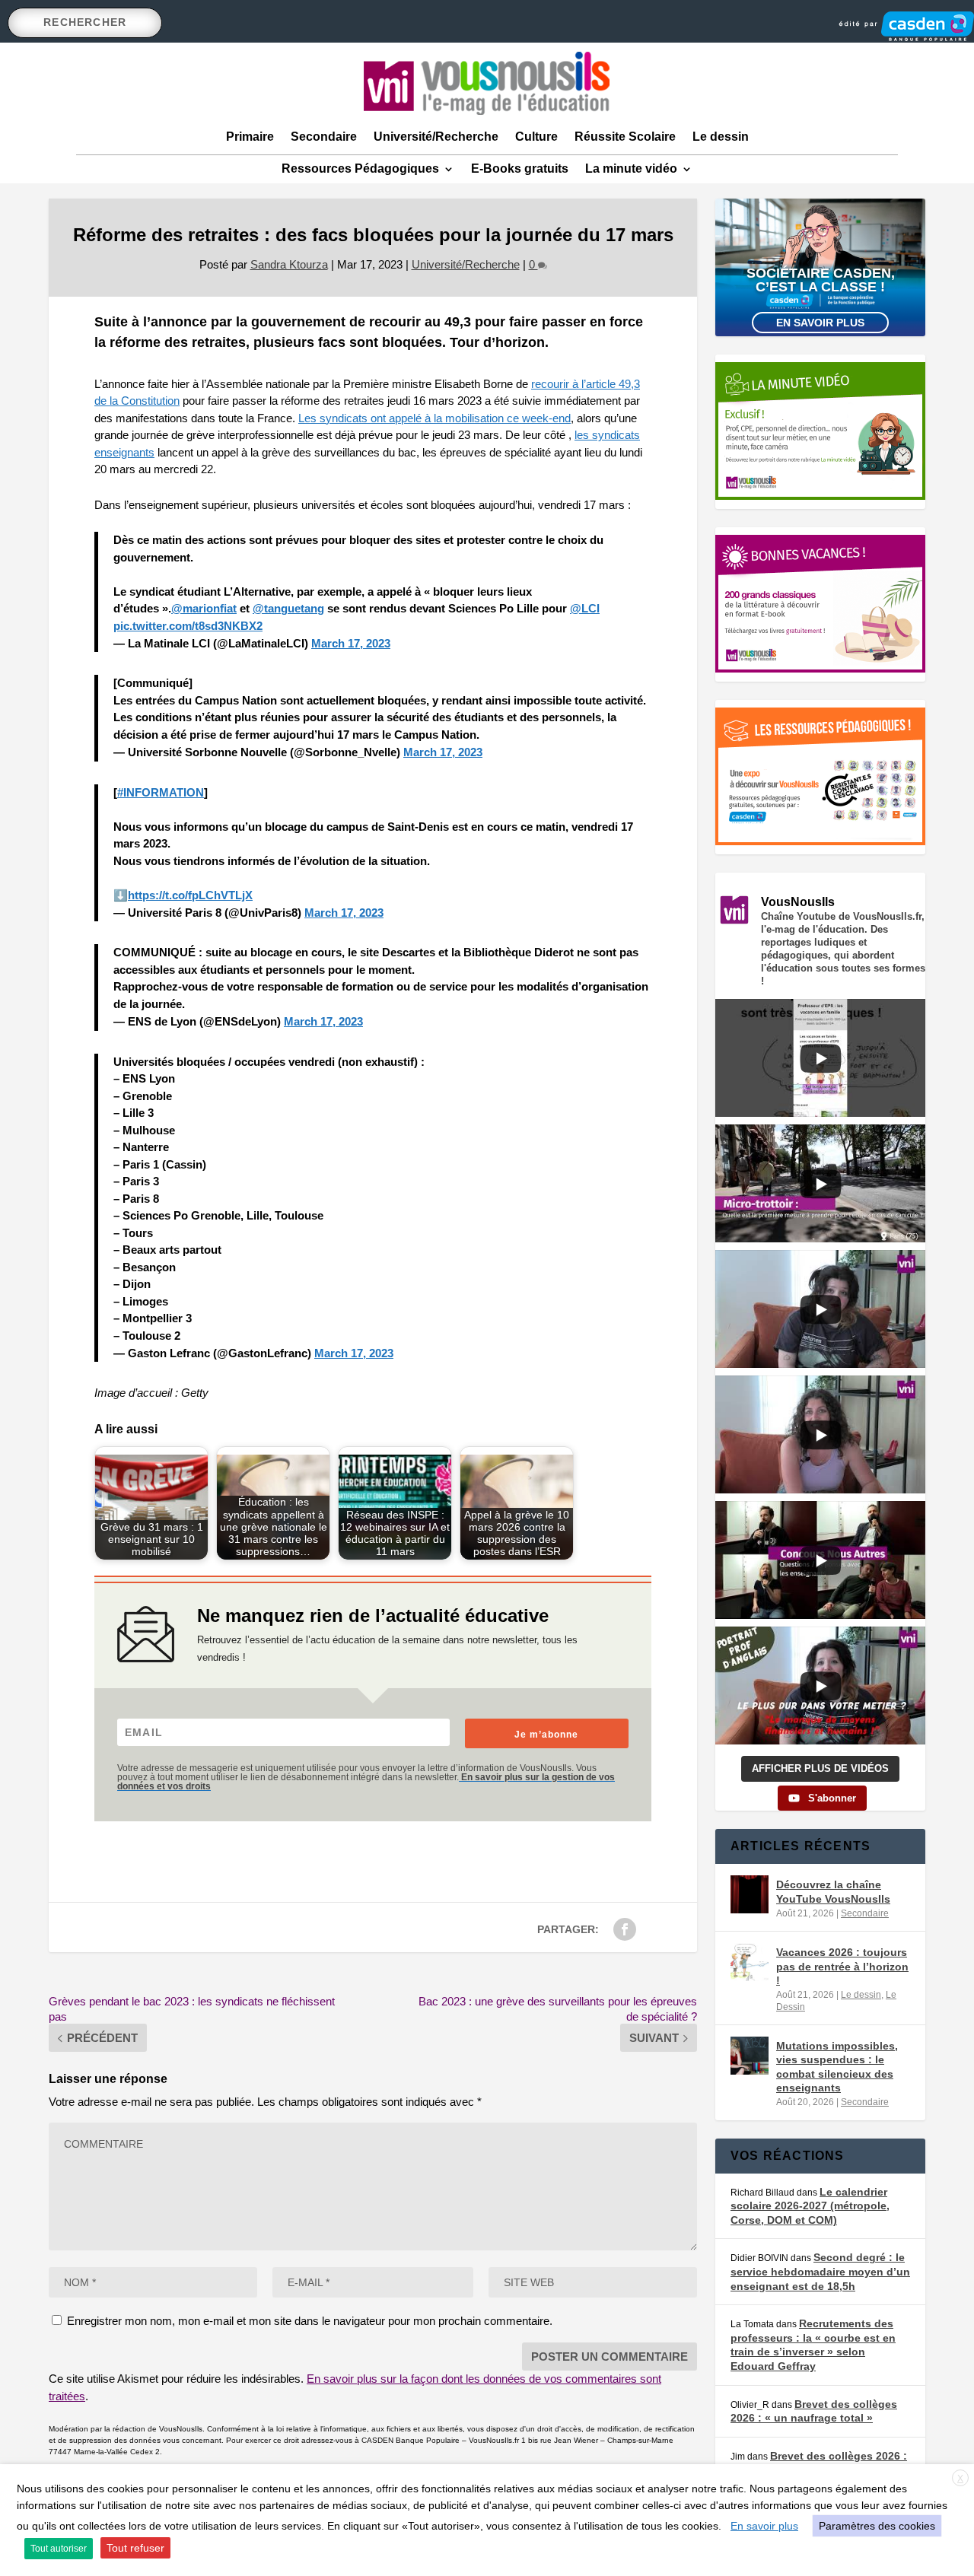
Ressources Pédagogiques (360, 169)
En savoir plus (820, 323)
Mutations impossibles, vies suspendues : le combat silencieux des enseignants (837, 2067)
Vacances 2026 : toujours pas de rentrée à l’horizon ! (842, 1966)
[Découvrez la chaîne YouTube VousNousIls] (750, 1894)
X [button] (960, 2479)
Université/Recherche (436, 137)
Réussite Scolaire (625, 137)
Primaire (250, 137)
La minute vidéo (631, 169)
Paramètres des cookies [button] (877, 2526)
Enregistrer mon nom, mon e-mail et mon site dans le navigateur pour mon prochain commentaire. (310, 2321)
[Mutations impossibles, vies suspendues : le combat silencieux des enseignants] (750, 2056)
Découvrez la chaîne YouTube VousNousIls (833, 1891)
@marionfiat (204, 608)
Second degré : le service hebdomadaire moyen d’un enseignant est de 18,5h (820, 2271)
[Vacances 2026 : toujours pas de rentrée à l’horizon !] (750, 1962)
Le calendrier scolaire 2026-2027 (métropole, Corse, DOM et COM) (810, 2206)
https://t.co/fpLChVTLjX (190, 895)
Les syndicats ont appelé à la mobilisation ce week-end (434, 418)
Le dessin (721, 137)
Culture (536, 137)
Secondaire (324, 137)
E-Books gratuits (520, 169)
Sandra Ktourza (289, 264)
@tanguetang (288, 608)
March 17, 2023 (351, 643)
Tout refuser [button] (135, 2548)
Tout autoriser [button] (59, 2549)
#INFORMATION (161, 792)
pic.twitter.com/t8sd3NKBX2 (188, 626)
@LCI (585, 608)
